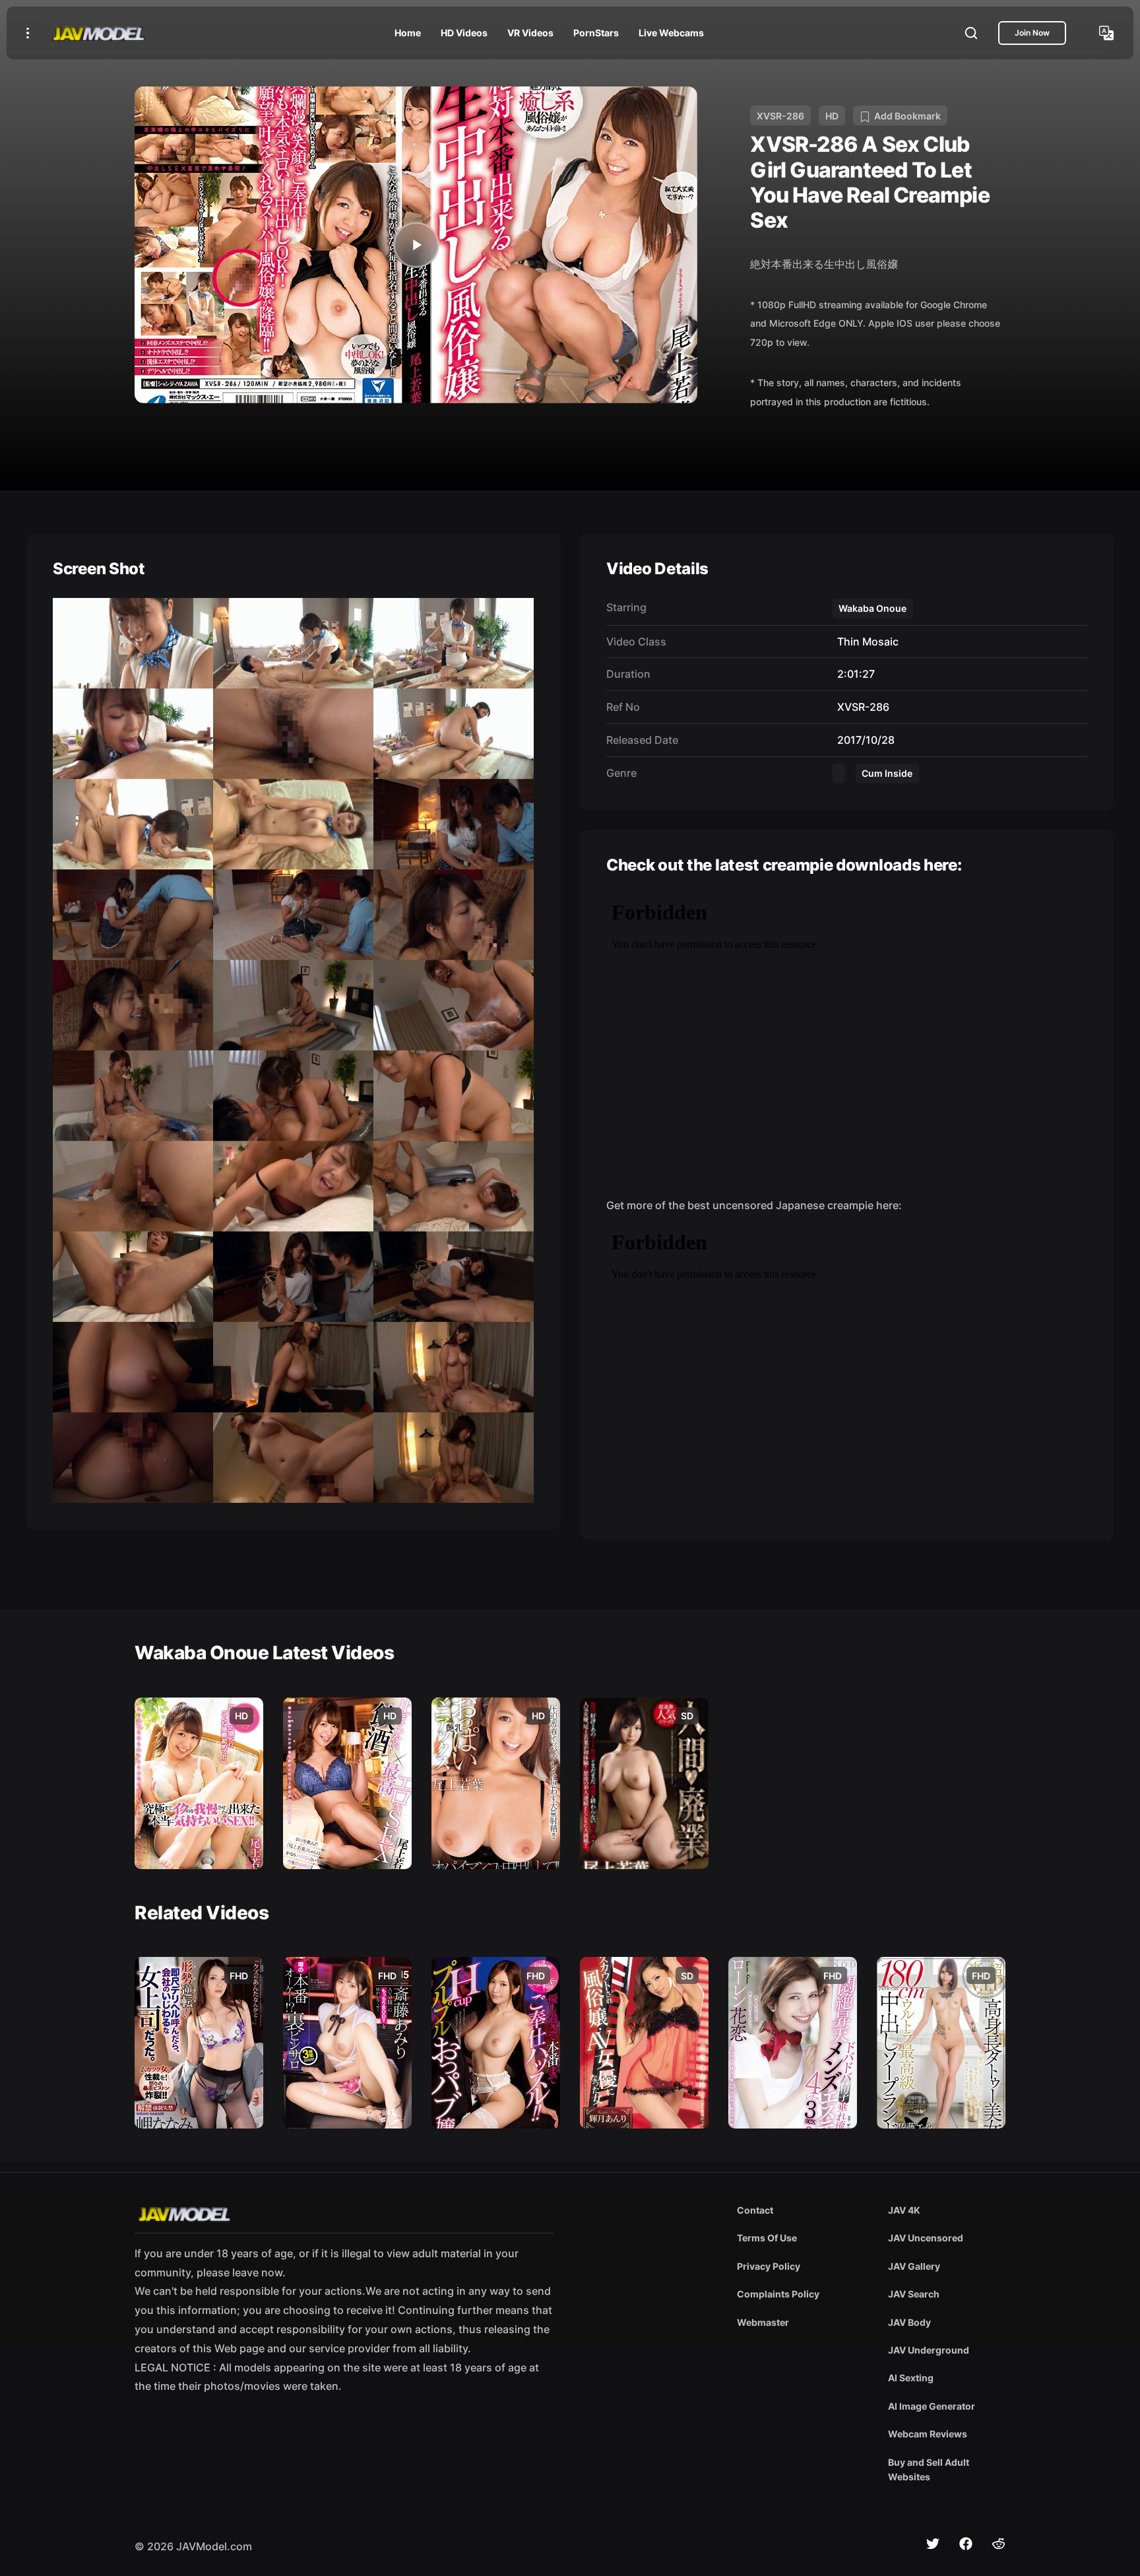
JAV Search (914, 2294)
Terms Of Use (767, 2238)
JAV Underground (929, 2350)
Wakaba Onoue (872, 608)
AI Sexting (911, 2378)
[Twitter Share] (933, 2544)
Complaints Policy (778, 2294)
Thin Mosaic (865, 642)
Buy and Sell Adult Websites (929, 2469)
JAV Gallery (914, 2266)
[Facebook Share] (966, 2544)
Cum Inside (887, 773)
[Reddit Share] (999, 2544)
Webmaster (763, 2322)
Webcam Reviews (928, 2434)
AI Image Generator (932, 2406)
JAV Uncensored (926, 2238)
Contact (755, 2210)
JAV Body (909, 2322)
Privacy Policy (769, 2266)
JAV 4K (904, 2210)
